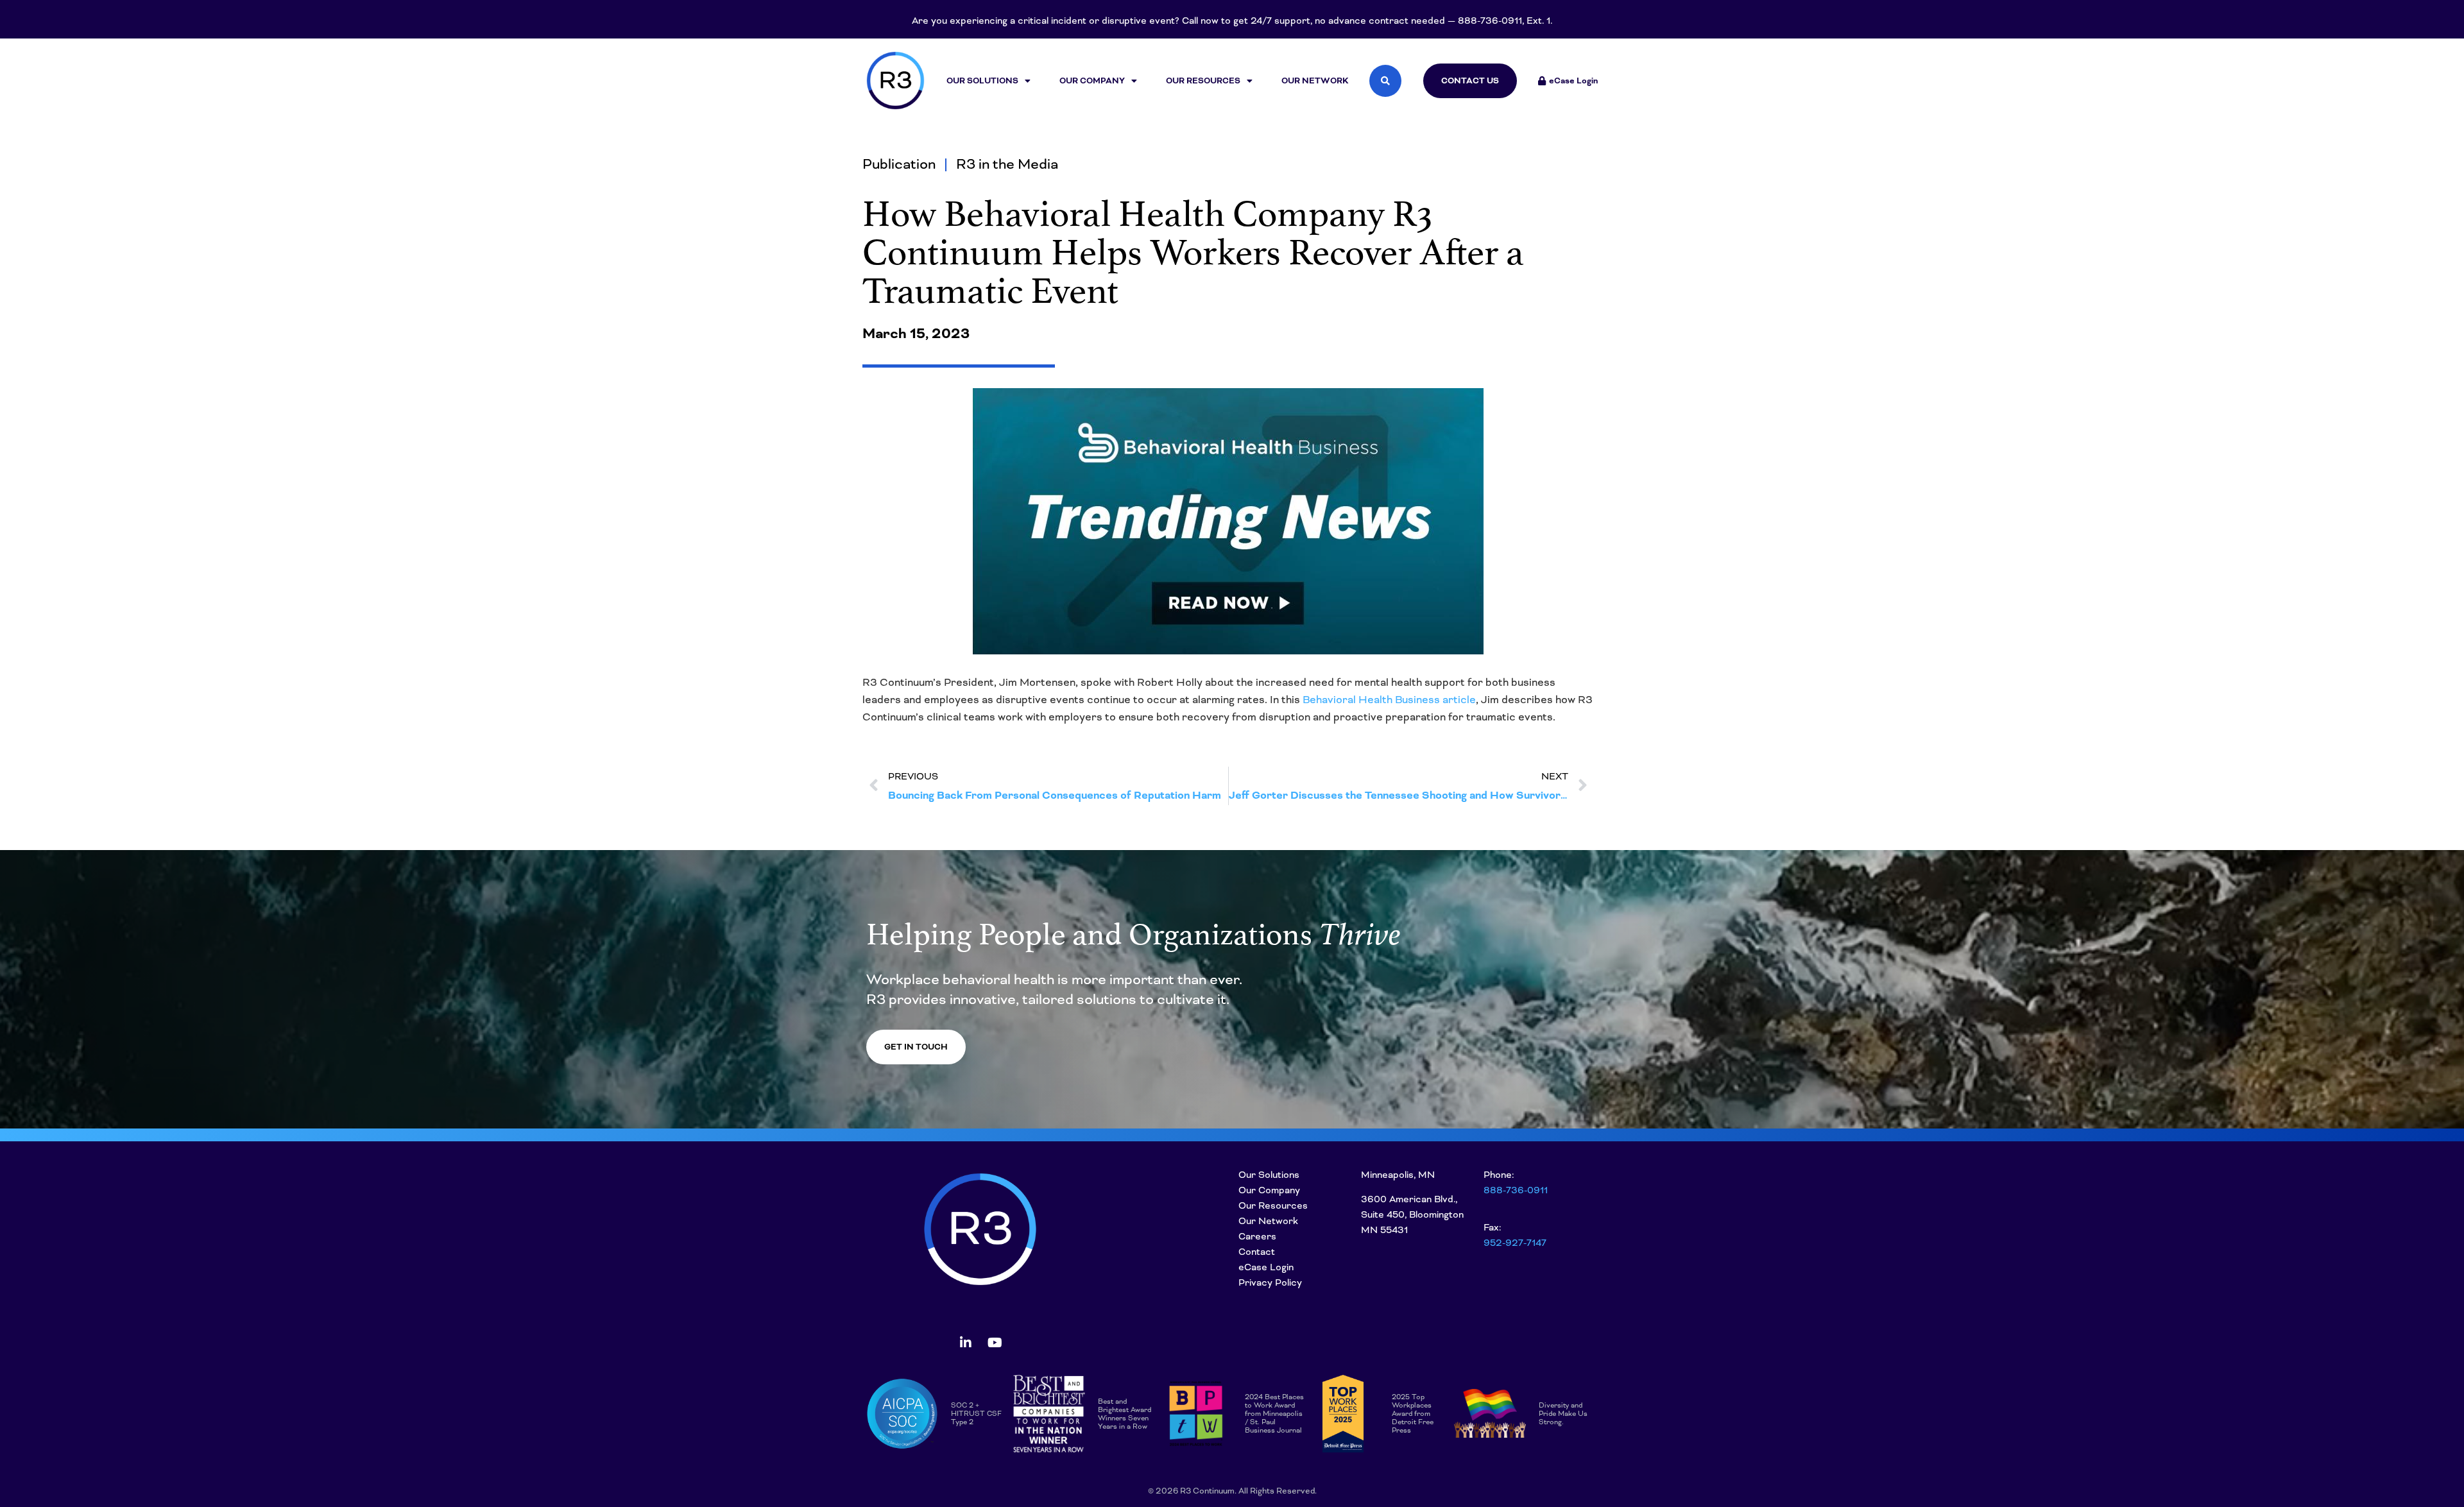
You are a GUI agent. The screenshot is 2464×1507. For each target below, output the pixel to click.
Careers (1257, 1236)
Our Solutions (982, 81)
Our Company (1092, 81)
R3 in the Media (1007, 164)
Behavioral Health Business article (1389, 700)
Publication (899, 164)
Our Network (1315, 81)
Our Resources (1203, 81)
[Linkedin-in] (966, 1343)
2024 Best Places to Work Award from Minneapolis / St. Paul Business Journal (1274, 1413)
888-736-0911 (1516, 1190)
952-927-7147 (1515, 1243)
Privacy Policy (1270, 1282)
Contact (1257, 1252)
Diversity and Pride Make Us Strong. (1563, 1413)
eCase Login (1266, 1267)
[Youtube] (995, 1343)
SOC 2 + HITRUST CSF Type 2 (976, 1413)
